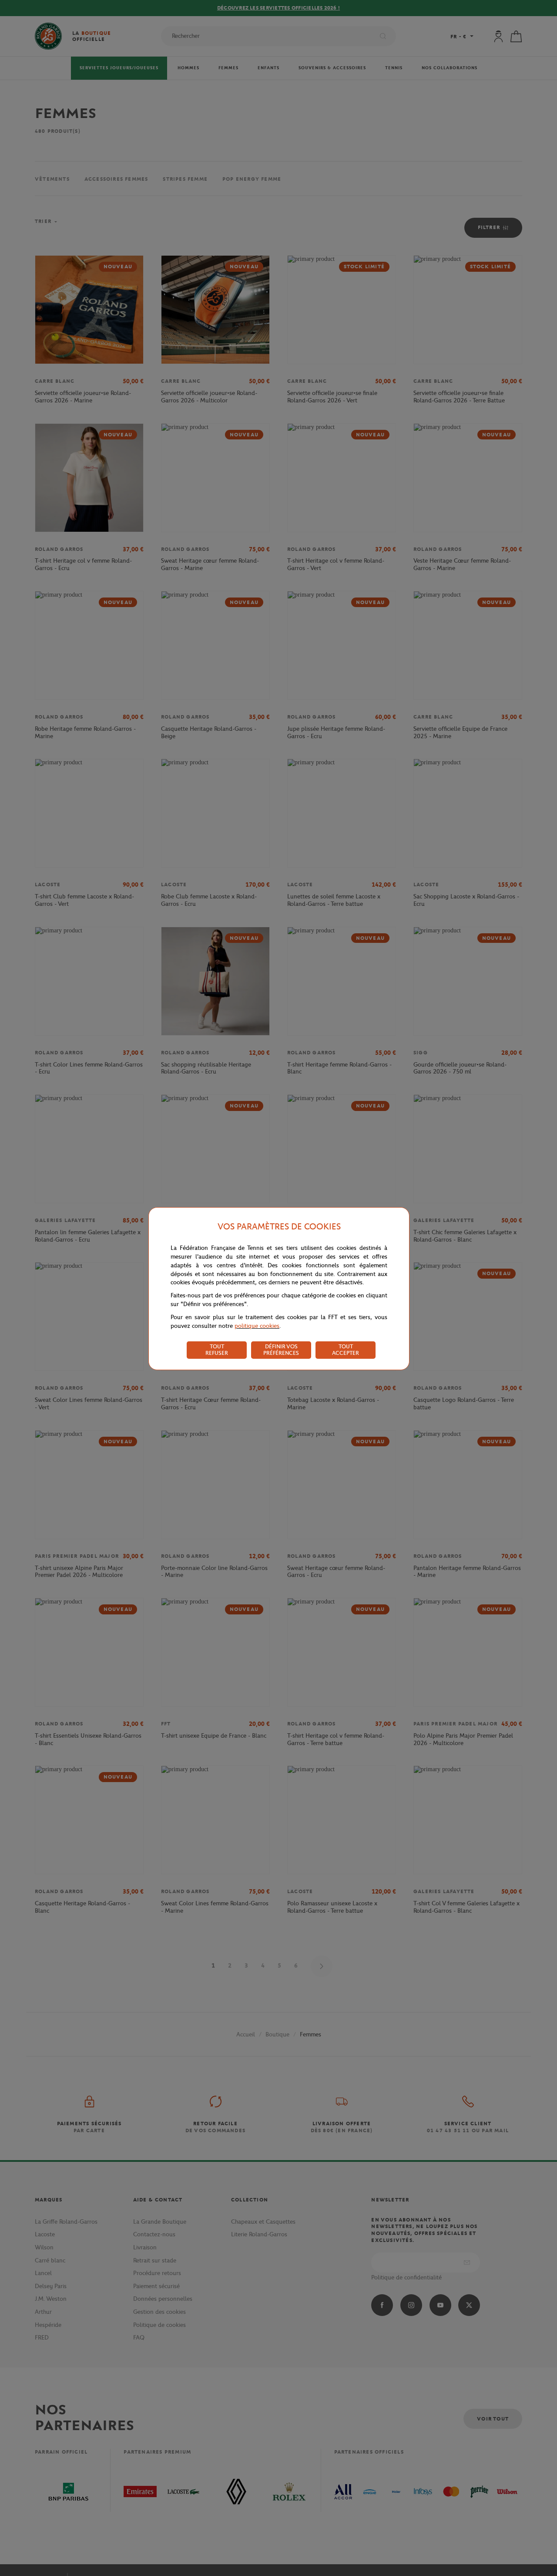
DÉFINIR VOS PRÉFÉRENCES (281, 1350)
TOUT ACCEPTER (346, 1350)
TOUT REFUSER (217, 1350)
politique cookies (257, 1326)
